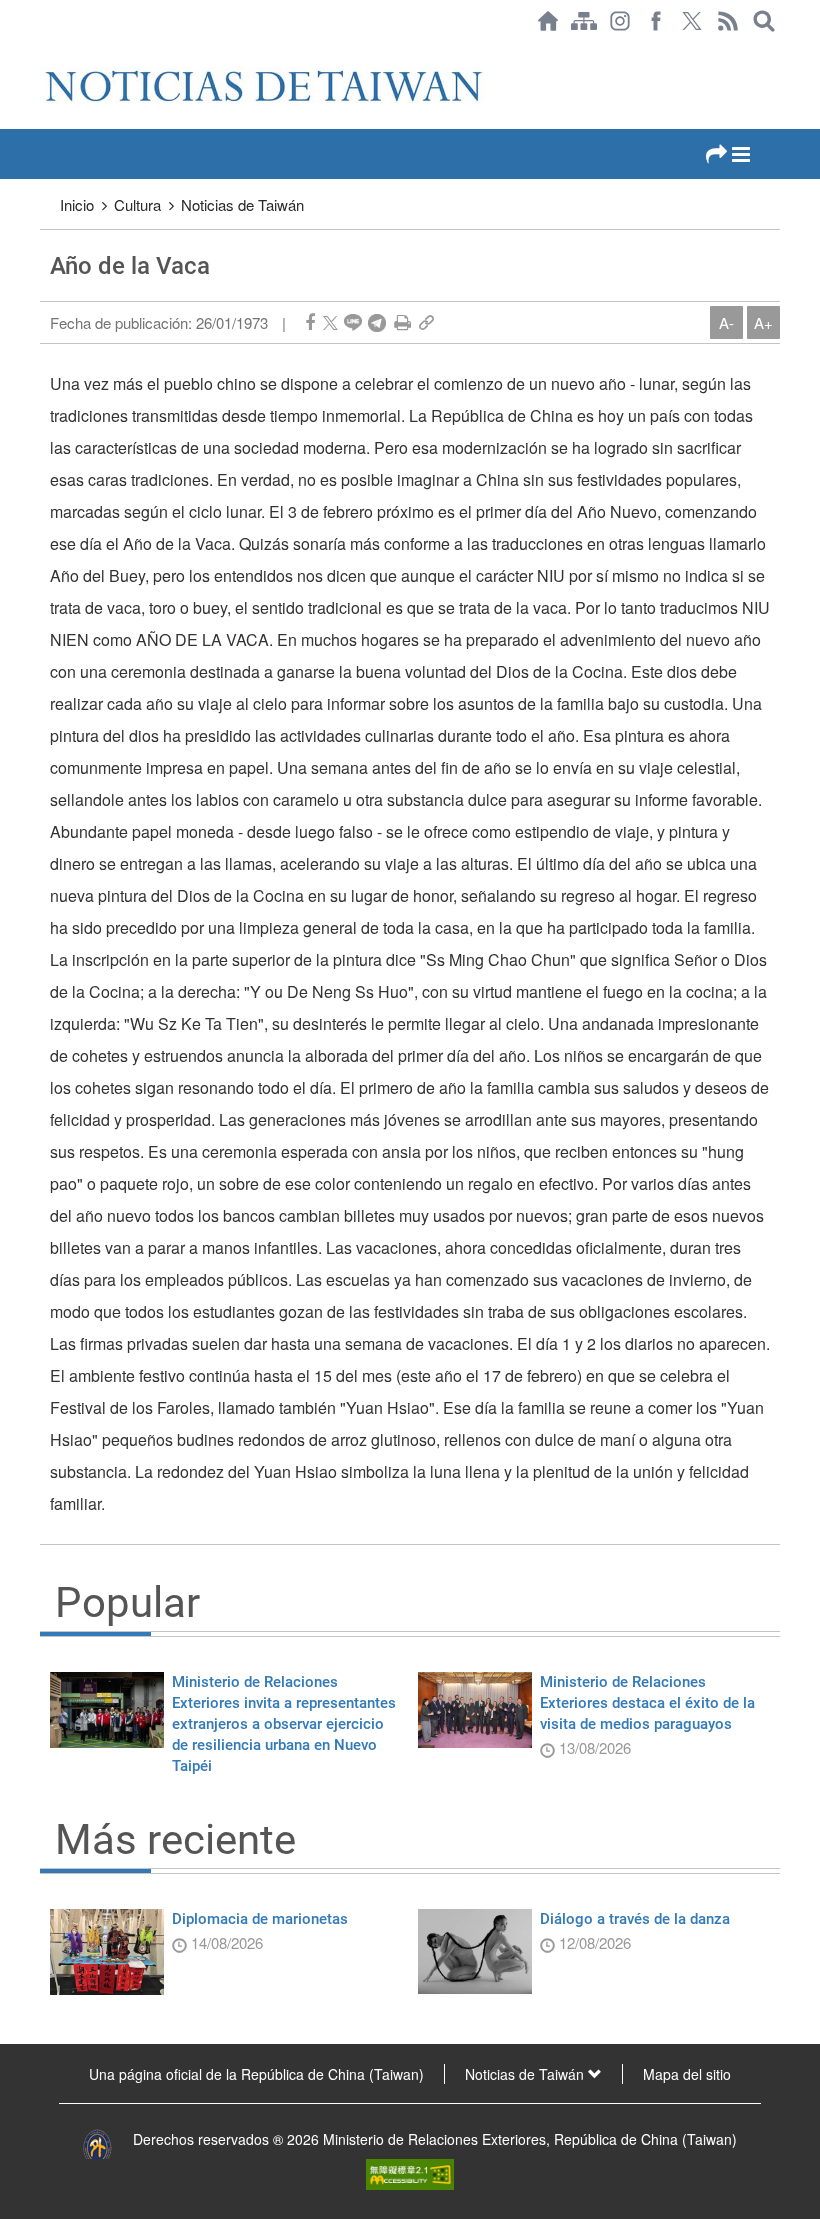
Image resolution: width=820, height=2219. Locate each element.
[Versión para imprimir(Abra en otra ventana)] (402, 322)
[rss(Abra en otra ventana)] (728, 21)
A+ (763, 322)
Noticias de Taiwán (242, 204)
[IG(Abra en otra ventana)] (620, 21)
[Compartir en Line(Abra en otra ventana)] (353, 322)
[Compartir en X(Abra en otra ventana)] (330, 322)
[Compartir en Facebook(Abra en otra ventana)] (310, 322)
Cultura (137, 204)
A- (726, 322)
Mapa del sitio (687, 2074)
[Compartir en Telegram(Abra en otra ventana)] (377, 322)
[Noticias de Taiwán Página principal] (548, 21)
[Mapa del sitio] (584, 21)
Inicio (77, 204)
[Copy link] (426, 322)
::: (46, 52)
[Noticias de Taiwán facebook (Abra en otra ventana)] (656, 21)
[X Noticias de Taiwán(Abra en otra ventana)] (692, 21)
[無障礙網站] (410, 2172)
